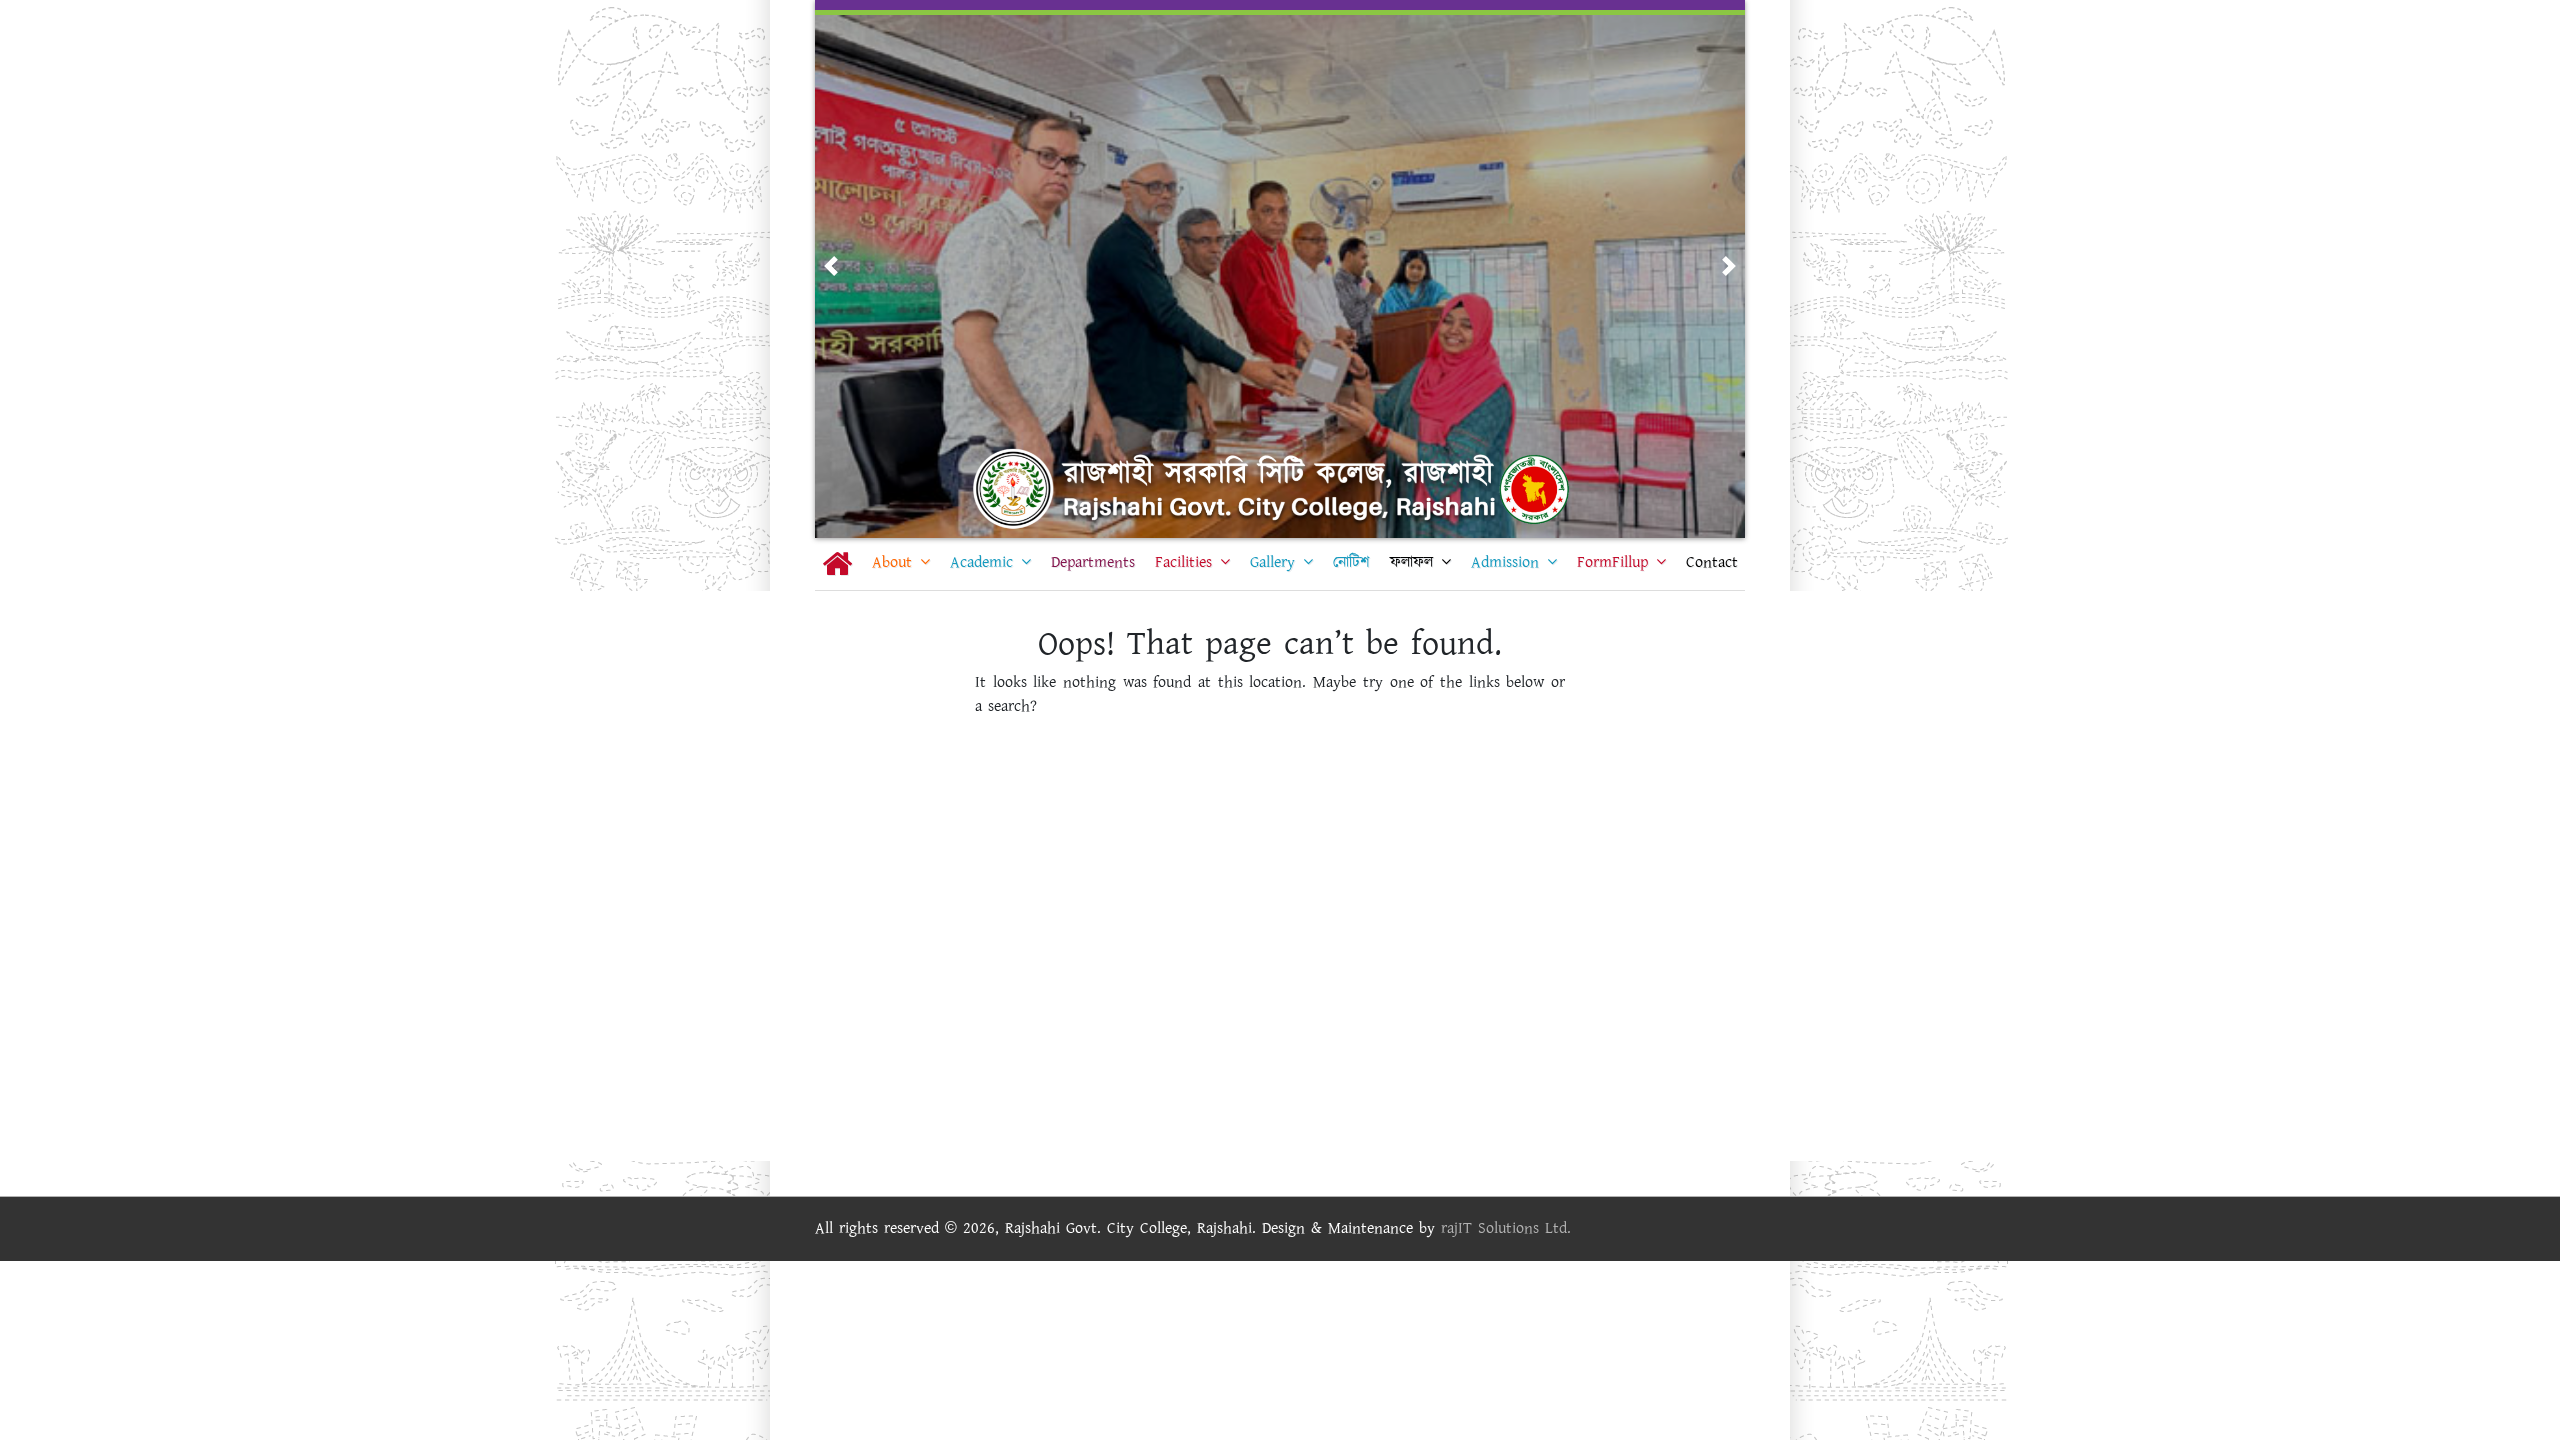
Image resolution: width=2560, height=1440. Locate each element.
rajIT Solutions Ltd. (1506, 1228)
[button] (831, 266)
